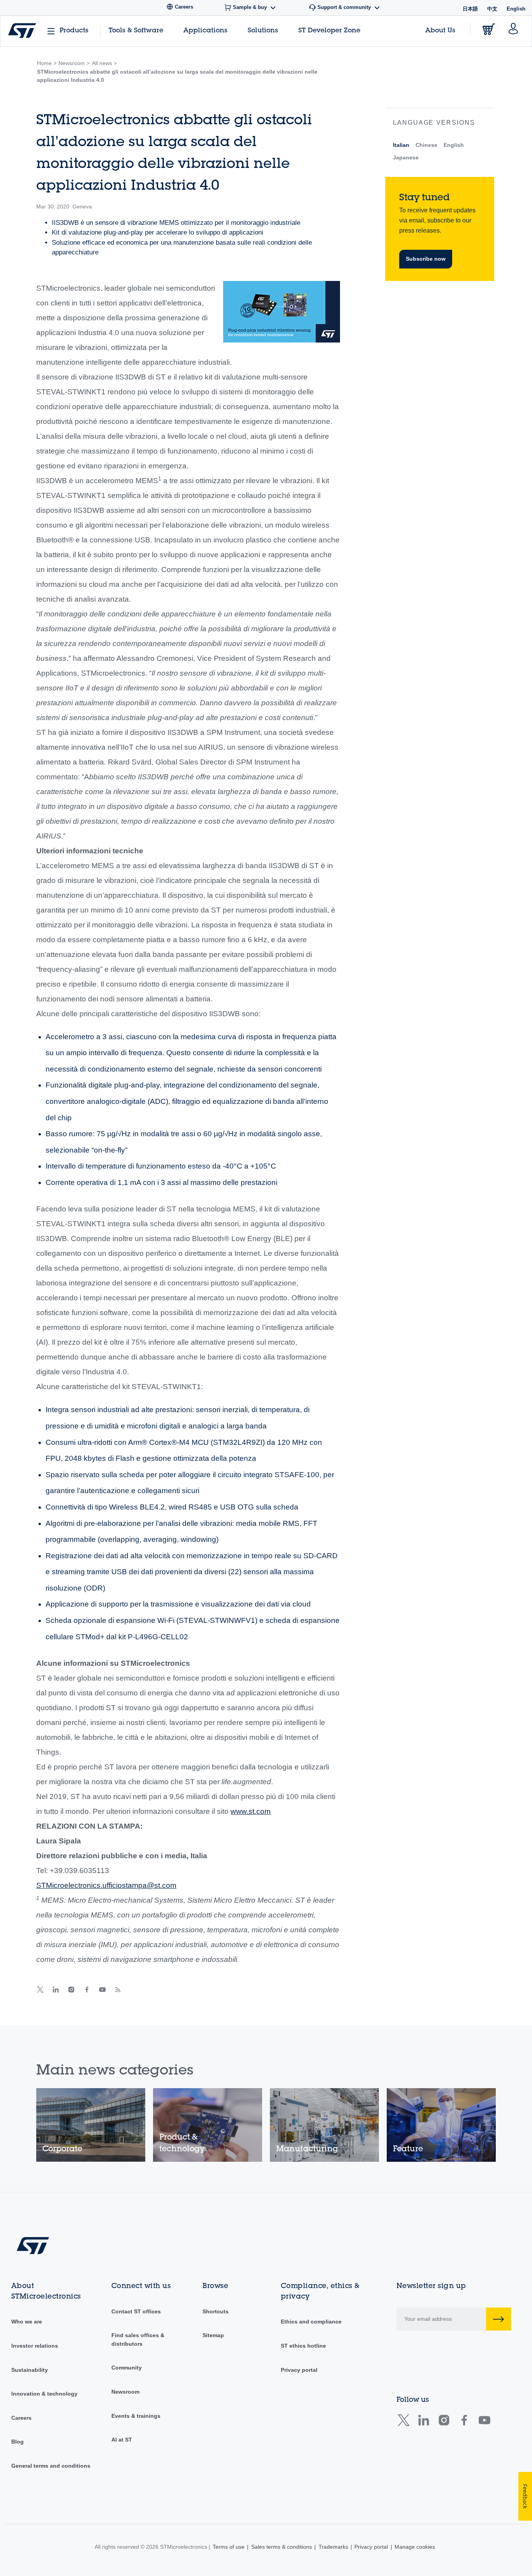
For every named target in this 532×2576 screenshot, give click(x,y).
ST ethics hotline (303, 2346)
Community (127, 2368)
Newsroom (125, 2392)
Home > (47, 63)
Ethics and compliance (311, 2322)
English (454, 145)
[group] (91, 2125)
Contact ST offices (136, 2311)
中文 (492, 9)
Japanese (406, 157)
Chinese (426, 145)
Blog (18, 2442)
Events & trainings (136, 2416)
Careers (21, 2418)
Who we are (27, 2322)
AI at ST (122, 2440)
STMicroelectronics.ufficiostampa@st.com (106, 1885)
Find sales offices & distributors (138, 2339)
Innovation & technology (44, 2394)
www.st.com (251, 1811)
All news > (104, 63)
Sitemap (213, 2335)
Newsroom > (74, 63)
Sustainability (30, 2370)
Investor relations (35, 2346)
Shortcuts (216, 2311)
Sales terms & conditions (282, 2547)
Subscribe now (426, 259)
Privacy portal (299, 2370)
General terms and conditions (51, 2466)
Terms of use (229, 2547)
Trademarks (333, 2547)
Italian (401, 145)
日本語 (470, 9)
